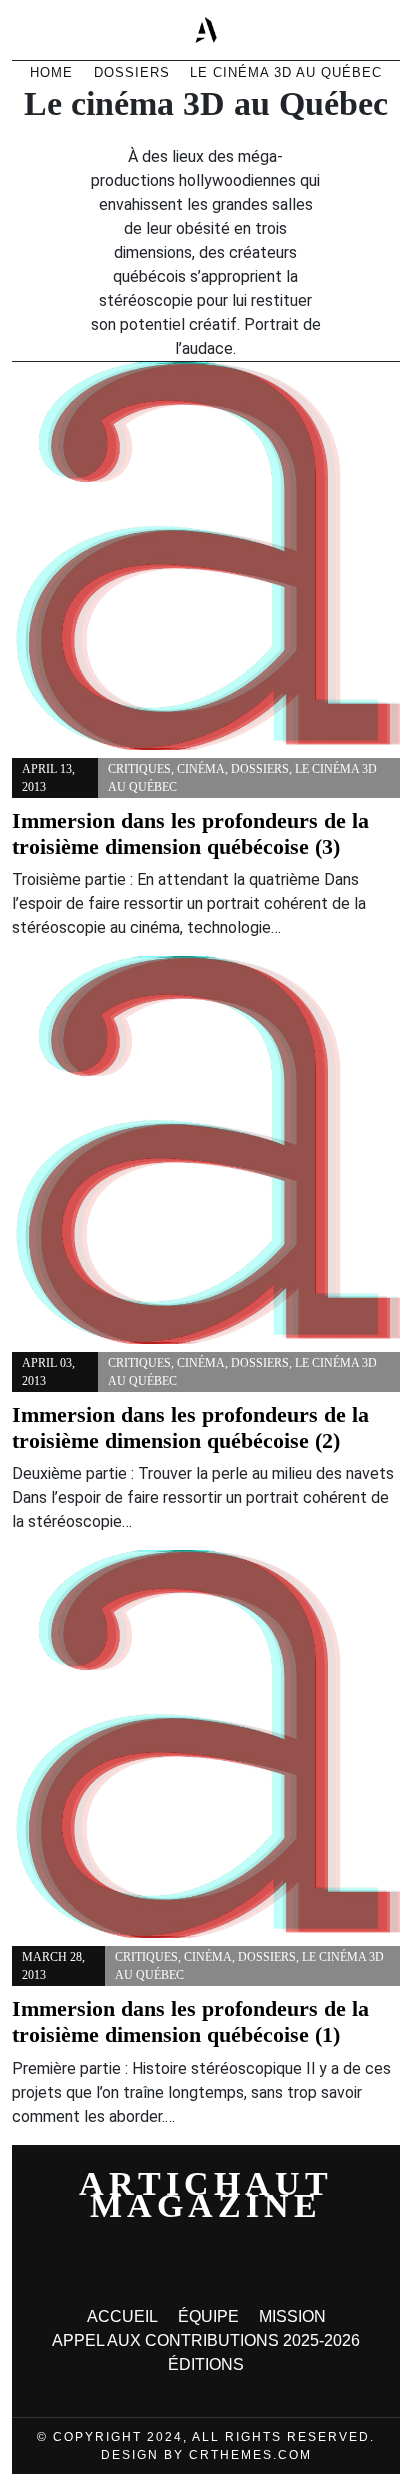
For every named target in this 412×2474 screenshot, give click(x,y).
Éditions (206, 2364)
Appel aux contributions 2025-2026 (206, 2340)
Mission (292, 2316)
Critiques (139, 769)
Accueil (122, 2316)
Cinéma (201, 769)
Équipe (208, 2316)
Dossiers (260, 769)
